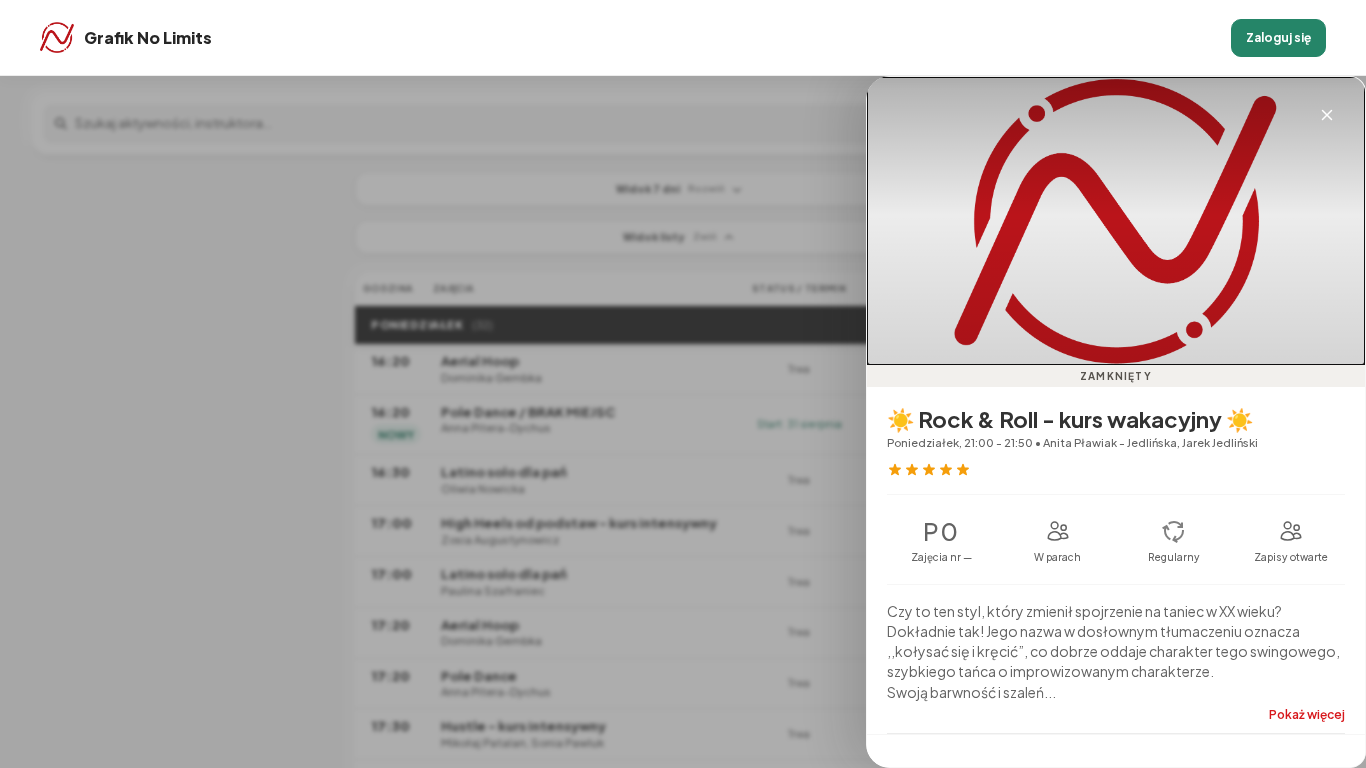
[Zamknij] (1327, 115)
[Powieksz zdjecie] (1116, 221)
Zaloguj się (1278, 37)
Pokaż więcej (1307, 714)
